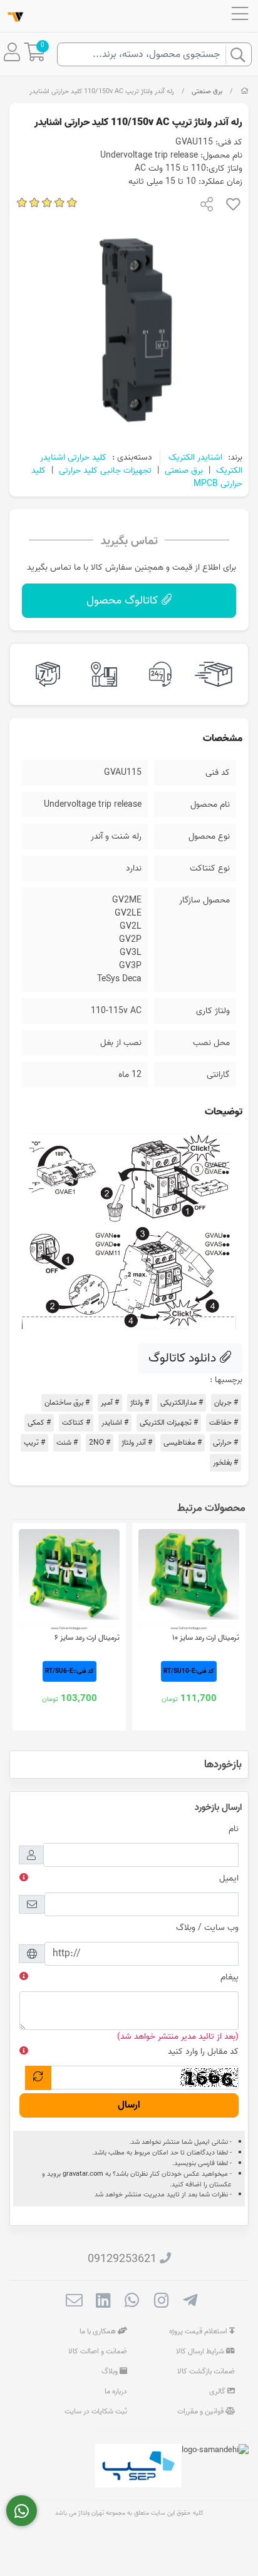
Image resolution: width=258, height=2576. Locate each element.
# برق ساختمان (67, 1402)
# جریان (226, 1402)
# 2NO (100, 1442)
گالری (218, 2391)
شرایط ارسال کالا (201, 2351)
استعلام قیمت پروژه (199, 2331)
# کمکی (39, 1422)
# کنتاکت (76, 1422)
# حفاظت (224, 1422)
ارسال (129, 2105)
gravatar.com (83, 2174)
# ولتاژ (140, 1402)
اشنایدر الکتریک (195, 457)
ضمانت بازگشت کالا (206, 2371)
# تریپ (34, 1442)
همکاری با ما (99, 2331)
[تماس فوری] (22, 2511)
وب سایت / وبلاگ (207, 1928)
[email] (74, 2303)
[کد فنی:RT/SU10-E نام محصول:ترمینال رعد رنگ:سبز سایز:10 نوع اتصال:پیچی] (189, 1579)
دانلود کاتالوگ (184, 1358)
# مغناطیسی (183, 1442)
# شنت (67, 1442)
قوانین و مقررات (201, 2411)
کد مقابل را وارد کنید (203, 2052)
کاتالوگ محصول (124, 601)
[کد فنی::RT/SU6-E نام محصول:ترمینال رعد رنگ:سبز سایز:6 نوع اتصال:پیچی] (69, 1579)
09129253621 (122, 2259)
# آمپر (110, 1402)
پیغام (230, 1977)
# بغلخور (225, 1462)
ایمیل (229, 1878)
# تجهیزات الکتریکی (169, 1422)
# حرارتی (225, 1442)
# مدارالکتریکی (182, 1402)
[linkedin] (103, 2303)
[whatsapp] (132, 2303)
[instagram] (161, 2303)
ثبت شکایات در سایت (96, 2411)
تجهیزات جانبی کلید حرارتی (105, 471)
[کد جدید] (38, 2078)
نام (234, 1829)
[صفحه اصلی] (245, 91)
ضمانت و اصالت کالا (98, 2351)
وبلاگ (111, 2371)
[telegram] (190, 2303)
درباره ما (116, 2391)
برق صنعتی (207, 91)
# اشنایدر (115, 1422)
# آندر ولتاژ (137, 1442)
